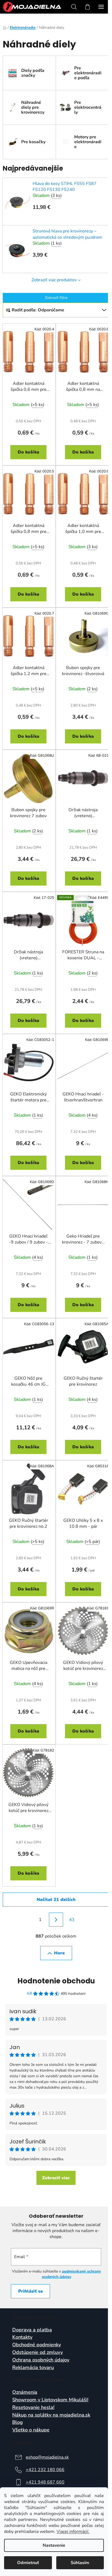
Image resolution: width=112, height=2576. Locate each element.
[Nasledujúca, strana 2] (56, 1920)
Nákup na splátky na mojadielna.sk (51, 2415)
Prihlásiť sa (30, 2291)
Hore (59, 1953)
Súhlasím (80, 2563)
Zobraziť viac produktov (54, 280)
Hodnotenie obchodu (56, 1981)
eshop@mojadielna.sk (47, 2457)
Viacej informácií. (73, 2532)
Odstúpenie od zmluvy (38, 2353)
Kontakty (22, 2337)
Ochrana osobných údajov (41, 2360)
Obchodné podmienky (37, 2345)
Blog (18, 2422)
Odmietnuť (28, 2563)
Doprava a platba (32, 2330)
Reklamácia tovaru (33, 2368)
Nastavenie (54, 2545)
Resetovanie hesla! (33, 2408)
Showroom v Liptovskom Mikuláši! (50, 2400)
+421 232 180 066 (45, 2470)
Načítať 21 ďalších (56, 1900)
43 (72, 1920)
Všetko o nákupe (31, 2430)
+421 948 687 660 (45, 2482)
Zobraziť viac (56, 2178)
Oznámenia (25, 2392)
